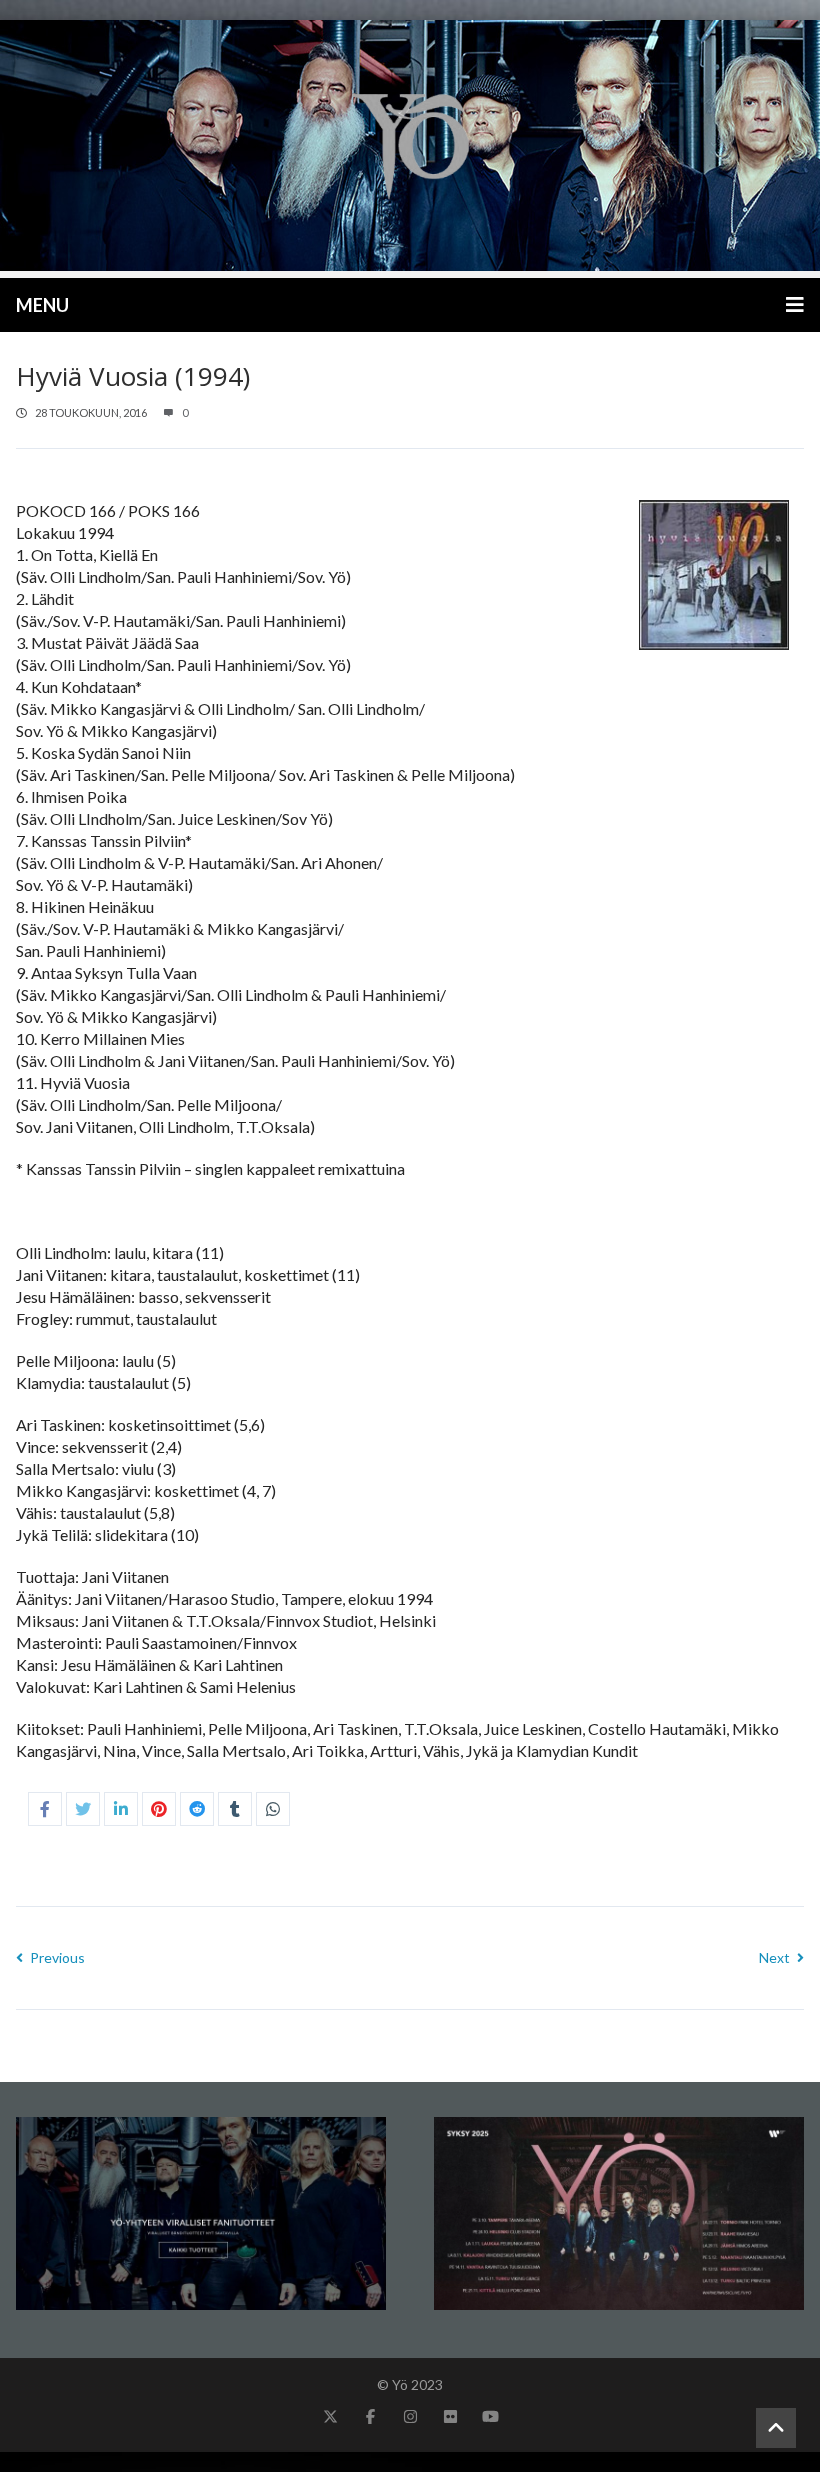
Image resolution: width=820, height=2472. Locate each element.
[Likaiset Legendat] (410, 145)
